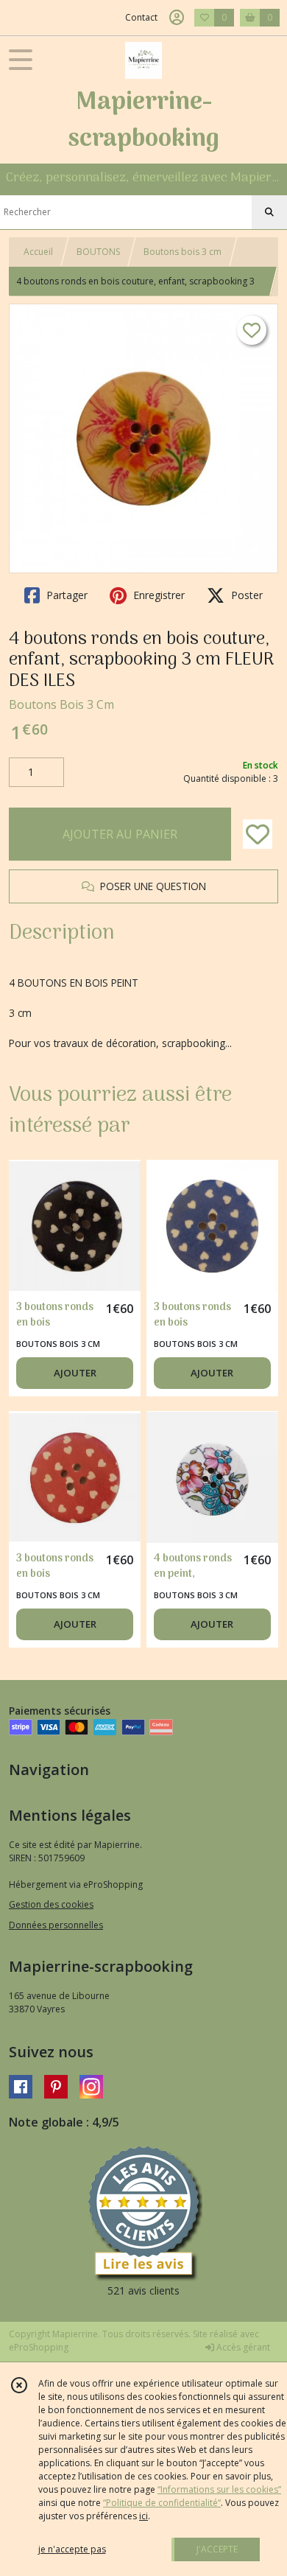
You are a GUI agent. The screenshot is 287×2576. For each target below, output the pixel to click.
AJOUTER (75, 1373)
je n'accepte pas (72, 2549)
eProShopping (39, 2347)
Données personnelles (56, 1925)
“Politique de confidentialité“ (162, 2503)
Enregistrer (157, 595)
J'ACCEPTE (217, 2549)
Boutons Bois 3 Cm (61, 704)
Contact (141, 17)
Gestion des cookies (51, 1904)
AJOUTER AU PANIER (120, 834)
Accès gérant (242, 2347)
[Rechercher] (269, 212)
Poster (245, 595)
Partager (65, 595)
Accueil (38, 252)
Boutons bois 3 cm (183, 252)
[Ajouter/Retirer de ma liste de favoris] (258, 834)
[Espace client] (177, 18)
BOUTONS (98, 252)
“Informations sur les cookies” (219, 2489)
